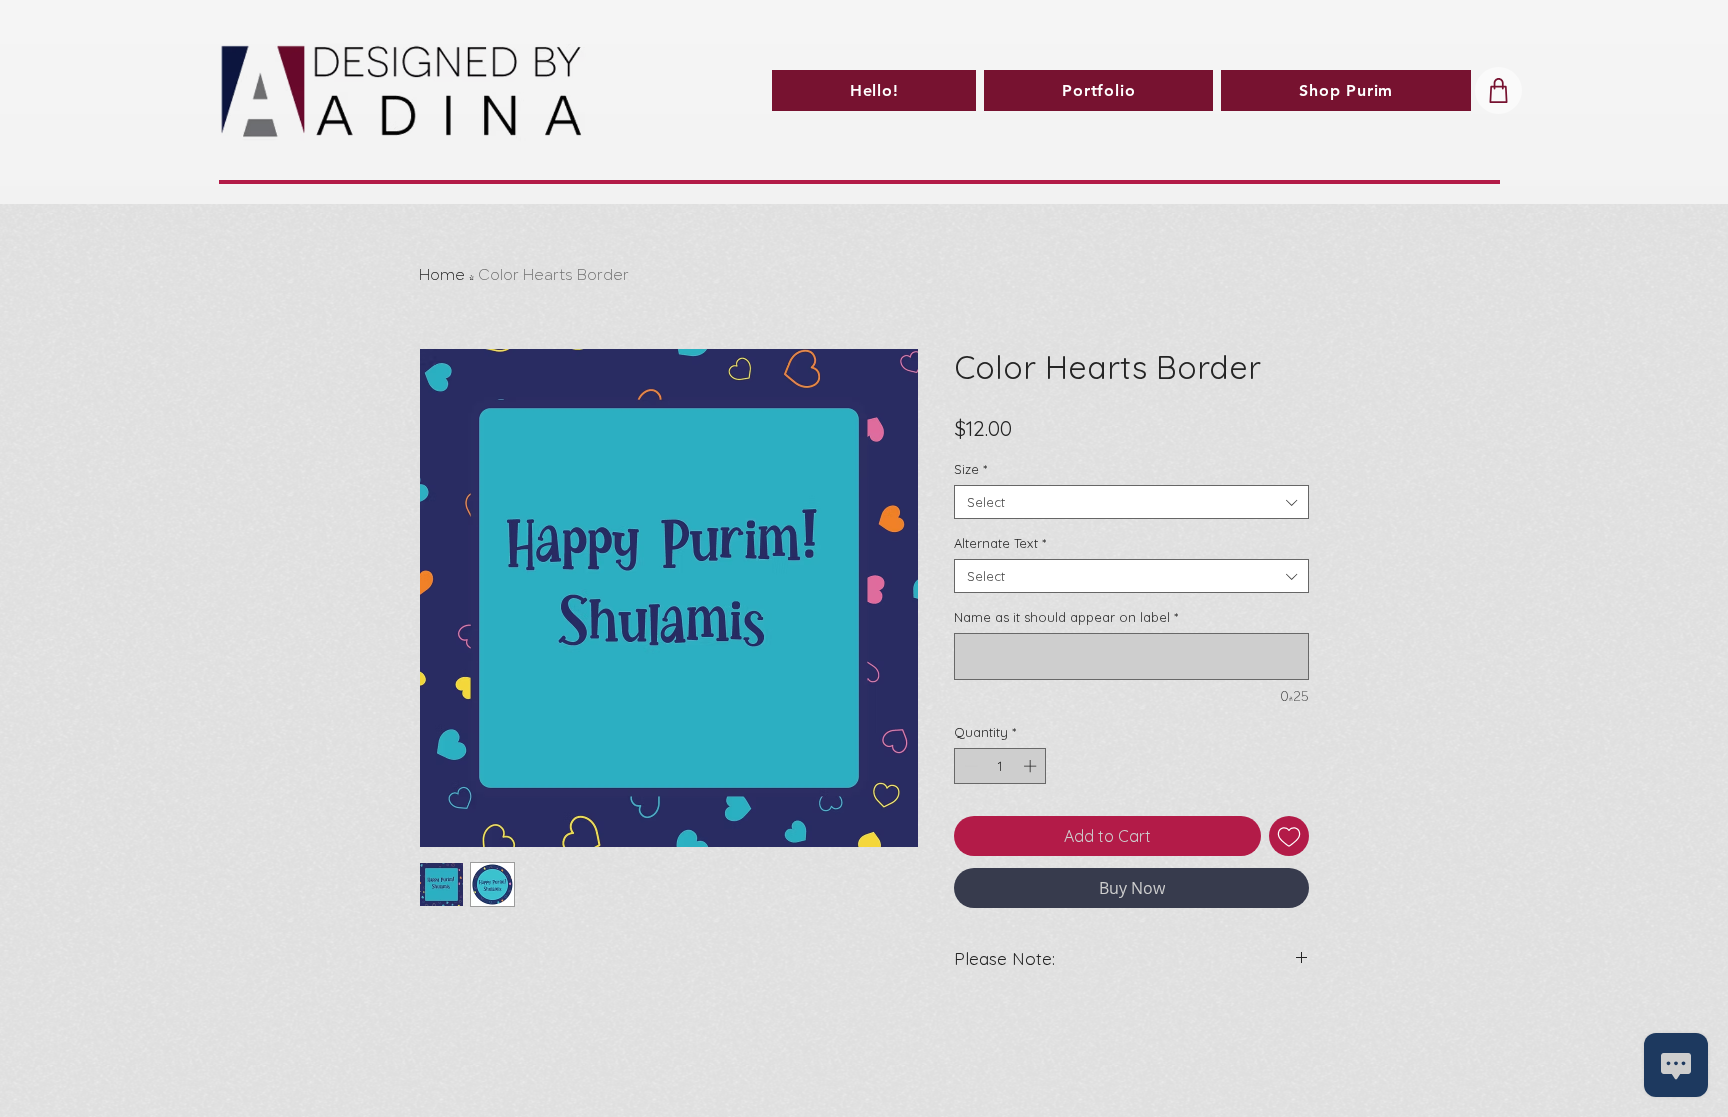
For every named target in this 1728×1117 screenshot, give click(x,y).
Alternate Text (1000, 543)
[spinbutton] (1000, 766)
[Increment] (1032, 766)
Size (970, 469)
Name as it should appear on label (1066, 617)
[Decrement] (969, 766)
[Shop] (1498, 90)
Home (442, 276)
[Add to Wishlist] (1289, 836)
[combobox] (1131, 502)
